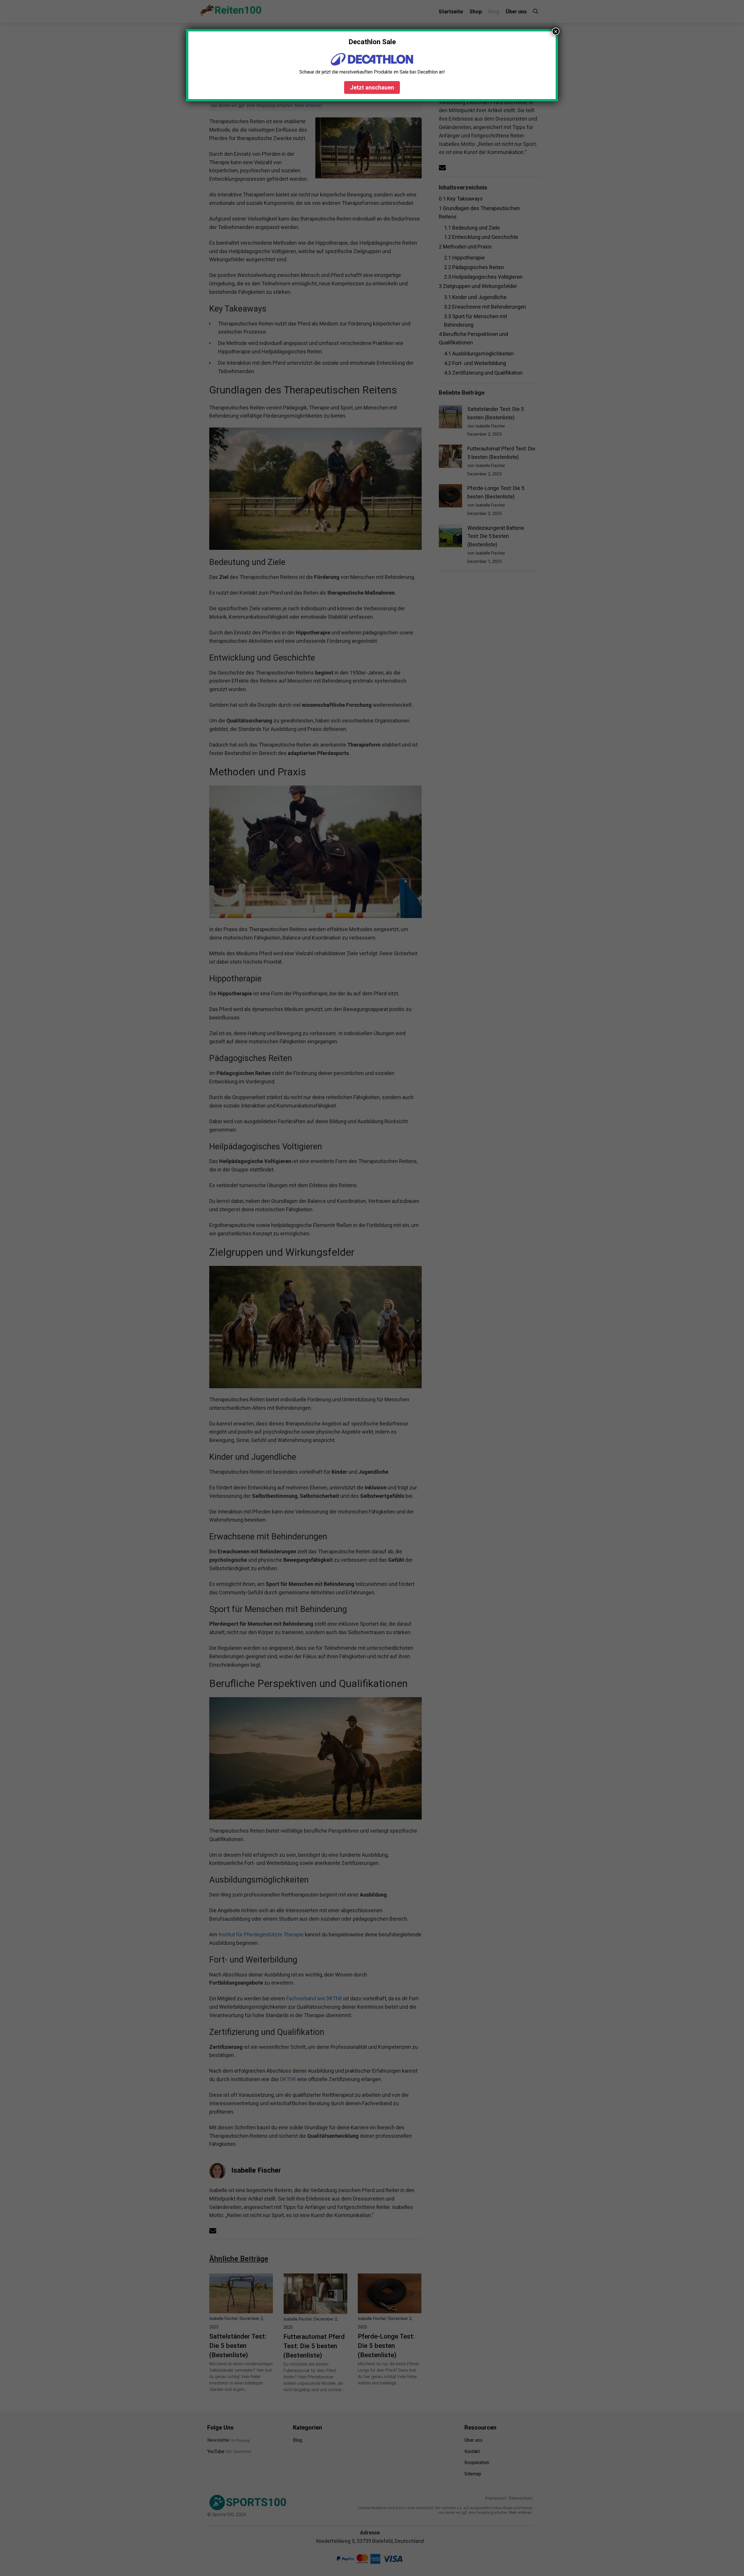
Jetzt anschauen (372, 87)
